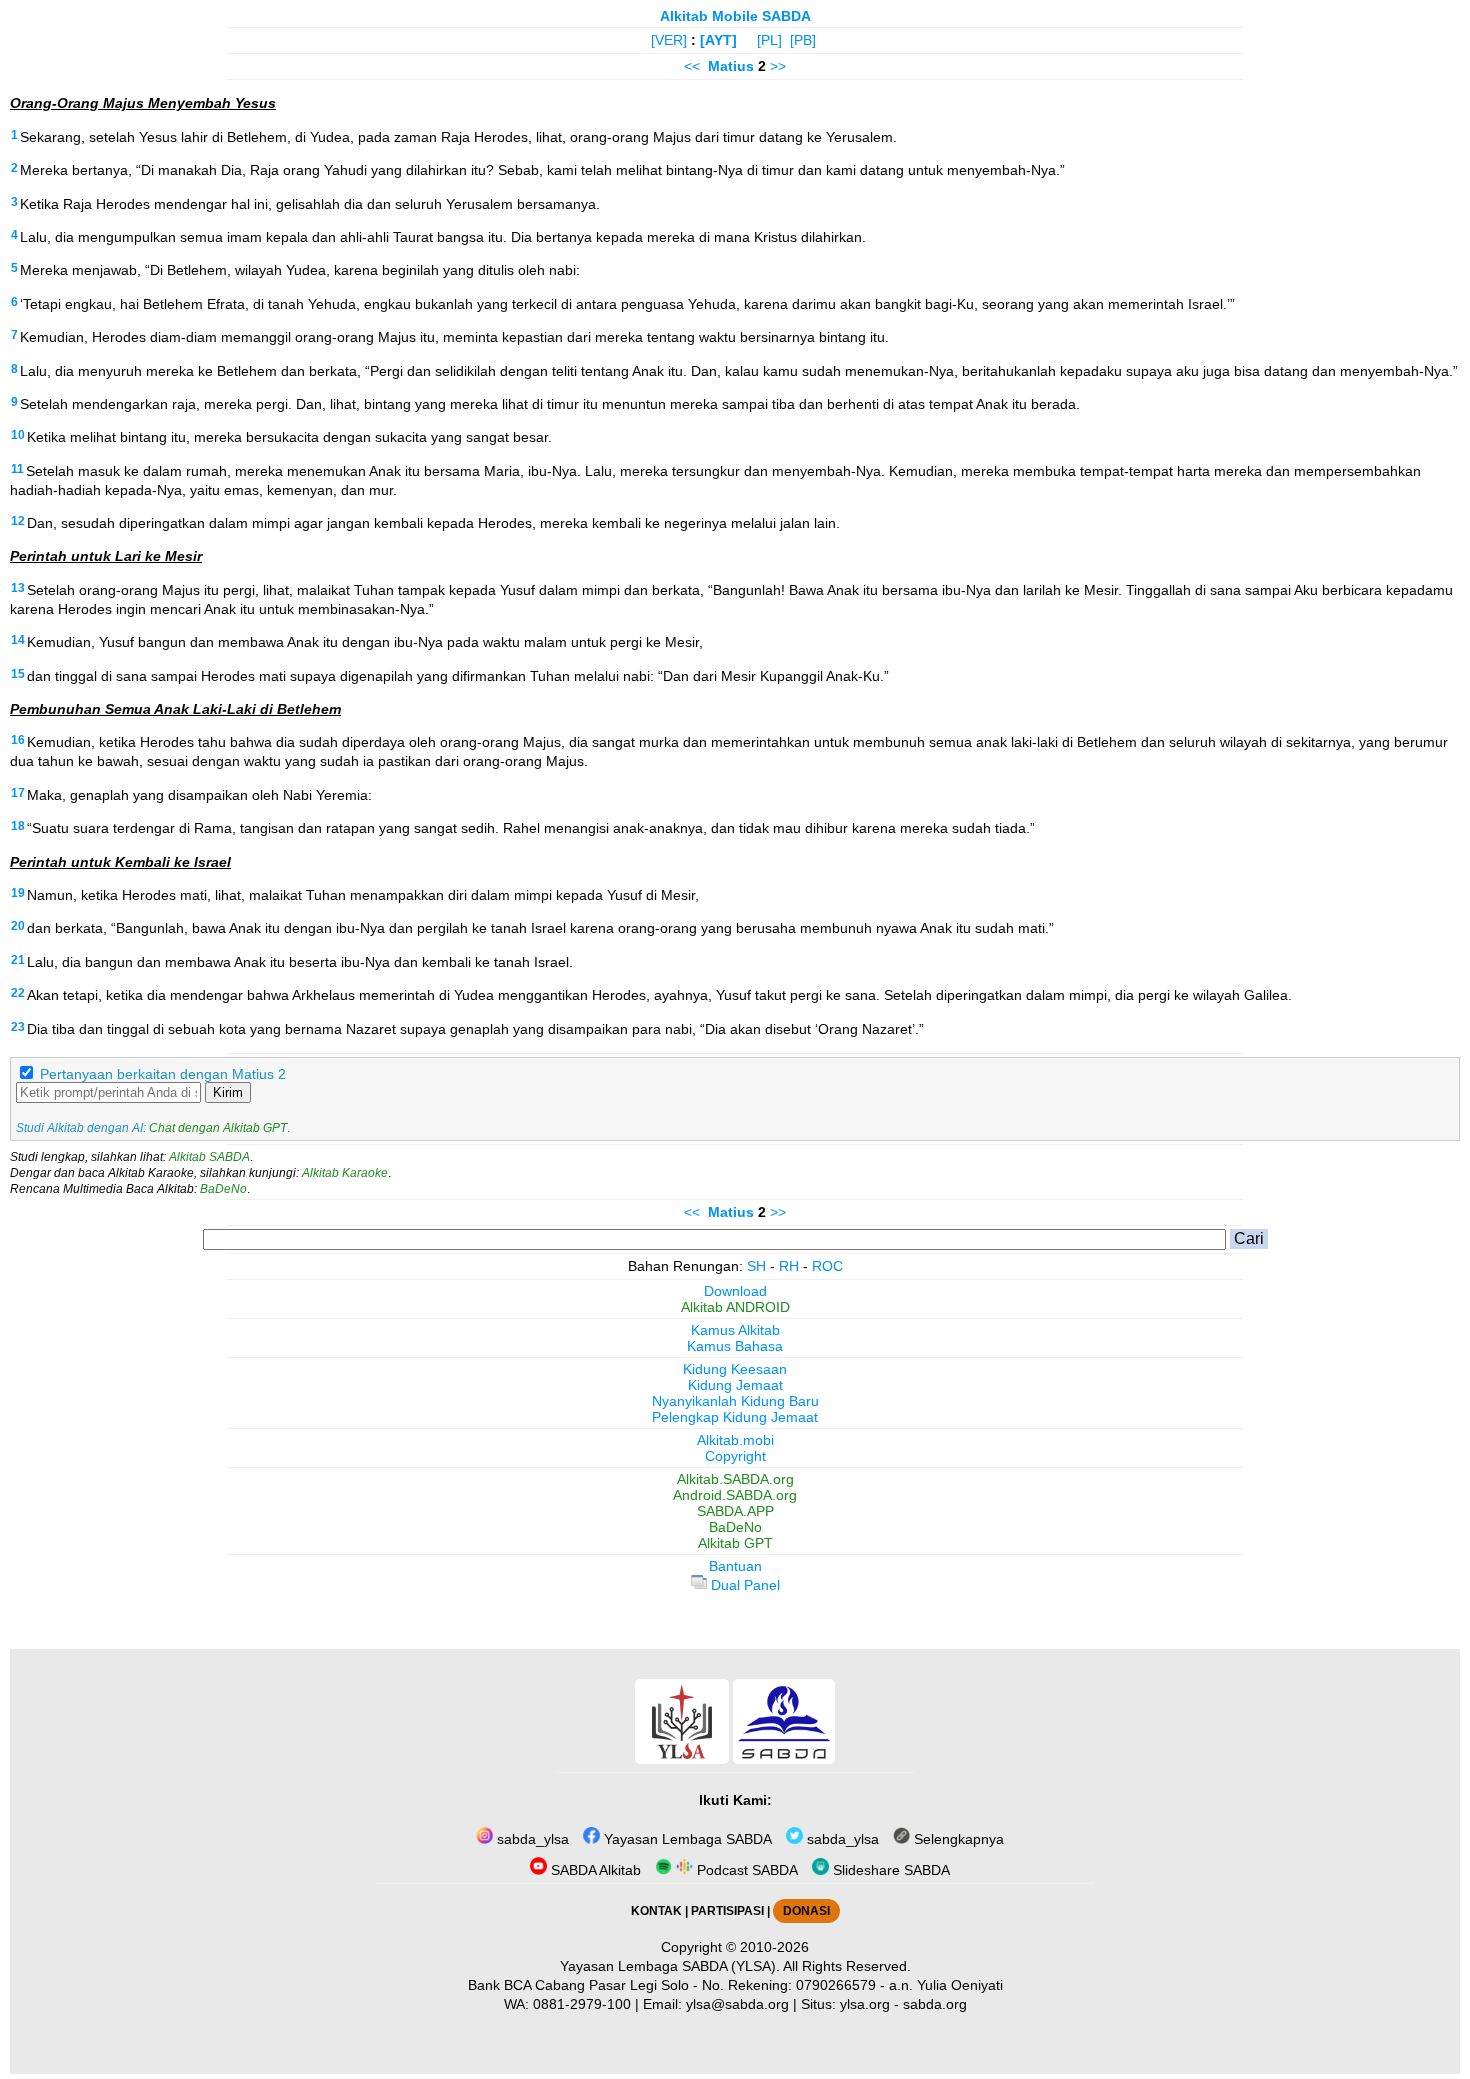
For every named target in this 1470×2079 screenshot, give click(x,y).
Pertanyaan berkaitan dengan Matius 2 (163, 1074)
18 (18, 826)
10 (18, 435)
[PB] (803, 40)
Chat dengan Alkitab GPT (218, 1128)
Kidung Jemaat (735, 1385)
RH (789, 1266)
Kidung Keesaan (735, 1369)
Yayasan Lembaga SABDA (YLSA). (670, 1966)
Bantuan (735, 1566)
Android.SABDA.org (735, 1495)
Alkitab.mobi (735, 1440)
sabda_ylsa (531, 1839)
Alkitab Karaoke (345, 1173)
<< (692, 66)
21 (18, 960)
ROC (827, 1266)
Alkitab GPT (735, 1543)
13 (18, 588)
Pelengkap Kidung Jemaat (735, 1417)
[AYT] (718, 40)
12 (18, 521)
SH (756, 1266)
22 (18, 993)
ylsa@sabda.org (737, 2004)
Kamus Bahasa (735, 1346)
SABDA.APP (735, 1511)
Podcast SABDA (745, 1870)
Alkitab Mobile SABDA (735, 16)
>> (778, 66)
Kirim (228, 1092)
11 (17, 469)
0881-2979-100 (582, 2004)
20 (18, 926)
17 (18, 793)
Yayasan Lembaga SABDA (686, 1839)
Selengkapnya (957, 1839)
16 (18, 740)
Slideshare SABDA (889, 1870)
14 (18, 640)
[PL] (769, 40)
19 (18, 893)
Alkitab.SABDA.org (735, 1479)
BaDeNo (223, 1189)
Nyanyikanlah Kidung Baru (735, 1401)
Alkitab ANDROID (735, 1307)
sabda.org (935, 2004)
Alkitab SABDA (209, 1157)
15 (18, 674)
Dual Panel (743, 1585)
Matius (731, 66)
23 (18, 1027)
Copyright (735, 1456)
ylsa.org (865, 2004)
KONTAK (656, 1911)
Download (735, 1291)
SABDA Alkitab (594, 1870)
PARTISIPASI (727, 1911)
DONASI (806, 1911)
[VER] (669, 40)
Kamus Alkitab (735, 1330)
